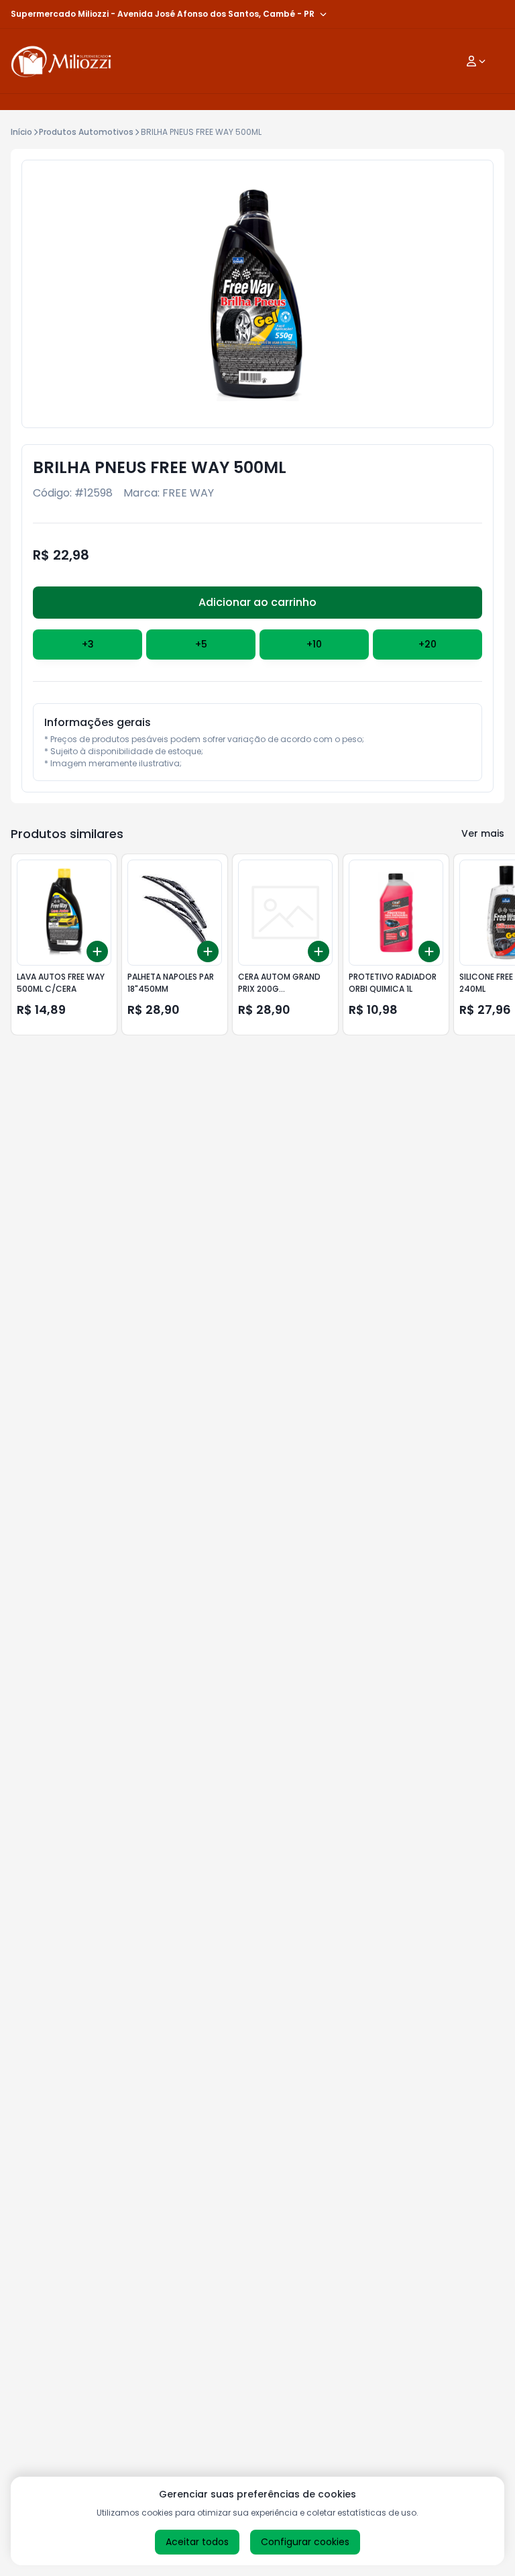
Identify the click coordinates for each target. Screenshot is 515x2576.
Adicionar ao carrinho (257, 602)
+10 (314, 644)
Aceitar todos (197, 2542)
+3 (88, 644)
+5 (201, 644)
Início (21, 132)
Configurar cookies (305, 2542)
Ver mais (483, 833)
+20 (427, 644)
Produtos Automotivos (86, 132)
